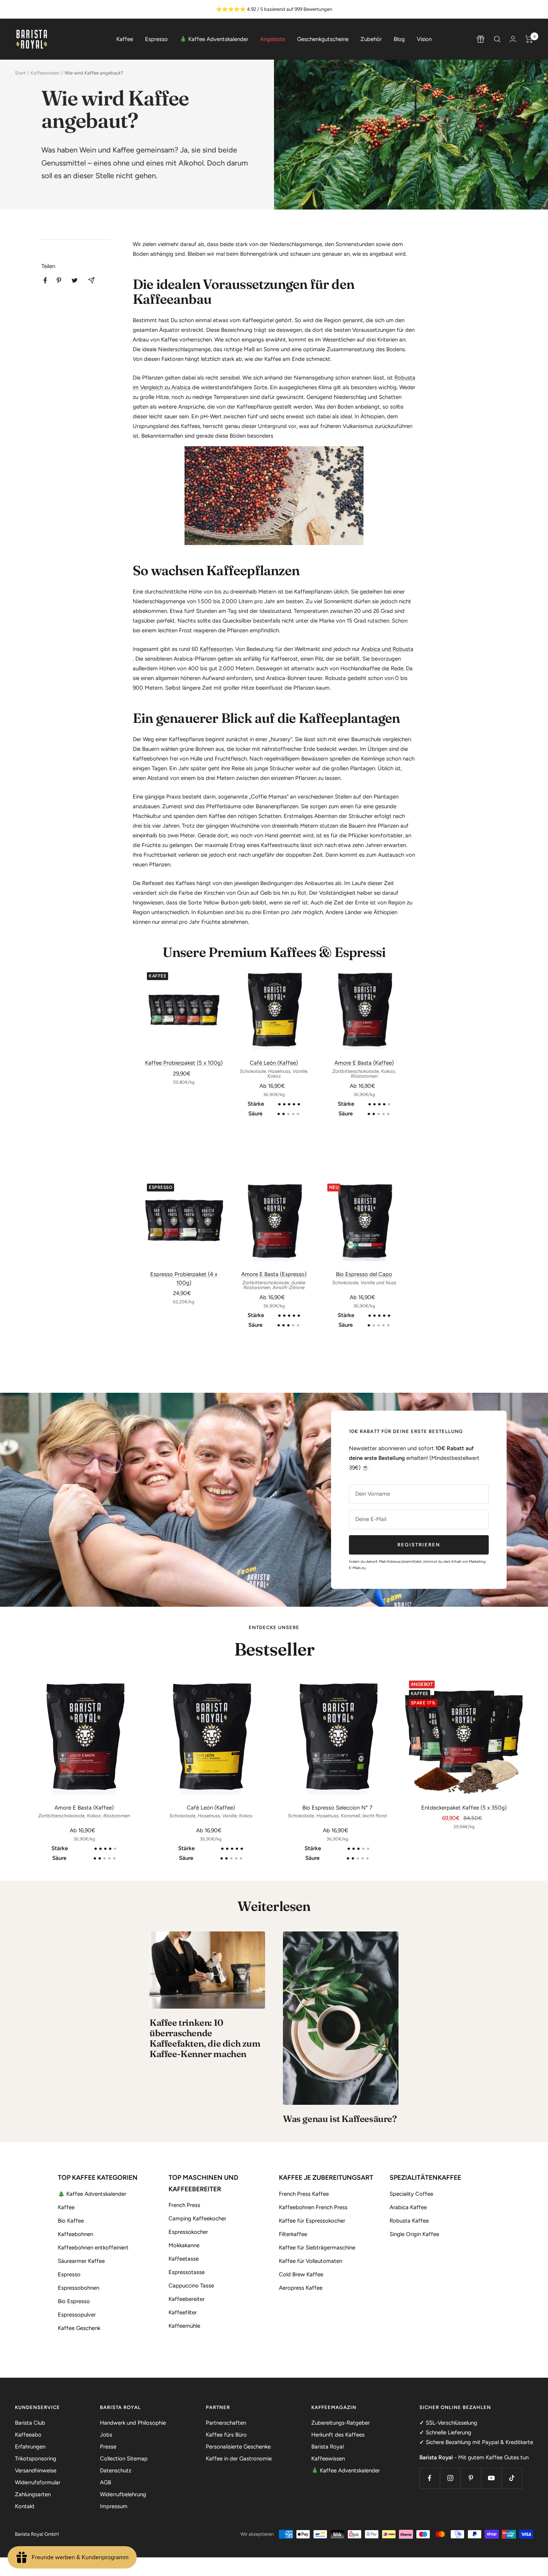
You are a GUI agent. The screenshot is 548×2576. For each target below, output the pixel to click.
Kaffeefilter (183, 2312)
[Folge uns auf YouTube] (491, 2478)
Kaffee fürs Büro (226, 2435)
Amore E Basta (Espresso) (274, 1274)
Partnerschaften (226, 2423)
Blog (399, 39)
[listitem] (45, 281)
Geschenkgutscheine (323, 39)
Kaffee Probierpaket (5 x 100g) (184, 1063)
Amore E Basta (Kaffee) (364, 1063)
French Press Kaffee (304, 2194)
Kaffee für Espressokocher (312, 2221)
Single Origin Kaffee (414, 2234)
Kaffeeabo (28, 2435)
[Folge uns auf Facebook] (430, 2478)
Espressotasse (187, 2272)
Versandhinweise (36, 2470)
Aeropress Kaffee (301, 2288)
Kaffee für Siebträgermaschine (317, 2248)
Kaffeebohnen (75, 2234)
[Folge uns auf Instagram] (450, 2478)
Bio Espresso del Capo (364, 1274)
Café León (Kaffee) (274, 1063)
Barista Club (30, 2423)
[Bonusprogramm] (481, 39)
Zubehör (371, 39)
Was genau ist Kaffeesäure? (340, 2119)
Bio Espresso (74, 2301)
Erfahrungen (30, 2447)
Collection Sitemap (124, 2459)
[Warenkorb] (529, 39)
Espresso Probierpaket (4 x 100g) (184, 1278)
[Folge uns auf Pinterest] (471, 2478)
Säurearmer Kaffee (81, 2261)
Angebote (273, 39)
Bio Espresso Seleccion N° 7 (337, 1808)
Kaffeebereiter (187, 2299)
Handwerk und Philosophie (133, 2423)
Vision (424, 39)
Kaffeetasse (184, 2259)
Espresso (156, 39)
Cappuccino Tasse (191, 2286)
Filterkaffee (293, 2234)
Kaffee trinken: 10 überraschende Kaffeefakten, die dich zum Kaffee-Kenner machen (205, 2038)
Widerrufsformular (38, 2482)
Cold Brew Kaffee (301, 2274)
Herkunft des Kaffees (338, 2435)
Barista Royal (327, 2447)
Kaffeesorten (216, 649)
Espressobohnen (78, 2288)
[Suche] (497, 39)
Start (20, 73)
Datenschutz (116, 2470)
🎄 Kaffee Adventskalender (214, 39)
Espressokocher (188, 2232)
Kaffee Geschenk (79, 2328)
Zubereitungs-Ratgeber (341, 2423)
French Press (184, 2205)
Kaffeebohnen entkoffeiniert (93, 2248)
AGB (105, 2482)
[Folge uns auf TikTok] (512, 2478)
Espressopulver (77, 2315)
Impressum (114, 2506)
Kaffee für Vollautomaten (311, 2261)
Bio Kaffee (71, 2221)
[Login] (513, 39)
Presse (108, 2447)
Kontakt (25, 2506)
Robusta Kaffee (409, 2221)
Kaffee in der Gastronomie (239, 2459)
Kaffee (125, 39)
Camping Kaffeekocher (197, 2218)
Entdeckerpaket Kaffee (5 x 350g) (464, 1808)
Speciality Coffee (411, 2194)
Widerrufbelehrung (123, 2494)
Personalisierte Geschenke (238, 2447)
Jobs (106, 2435)
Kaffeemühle (184, 2326)
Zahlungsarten (33, 2494)
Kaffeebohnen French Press (313, 2207)
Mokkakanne (184, 2245)
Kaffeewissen (45, 73)
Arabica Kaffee (408, 2207)
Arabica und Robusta (387, 649)
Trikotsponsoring (36, 2459)
